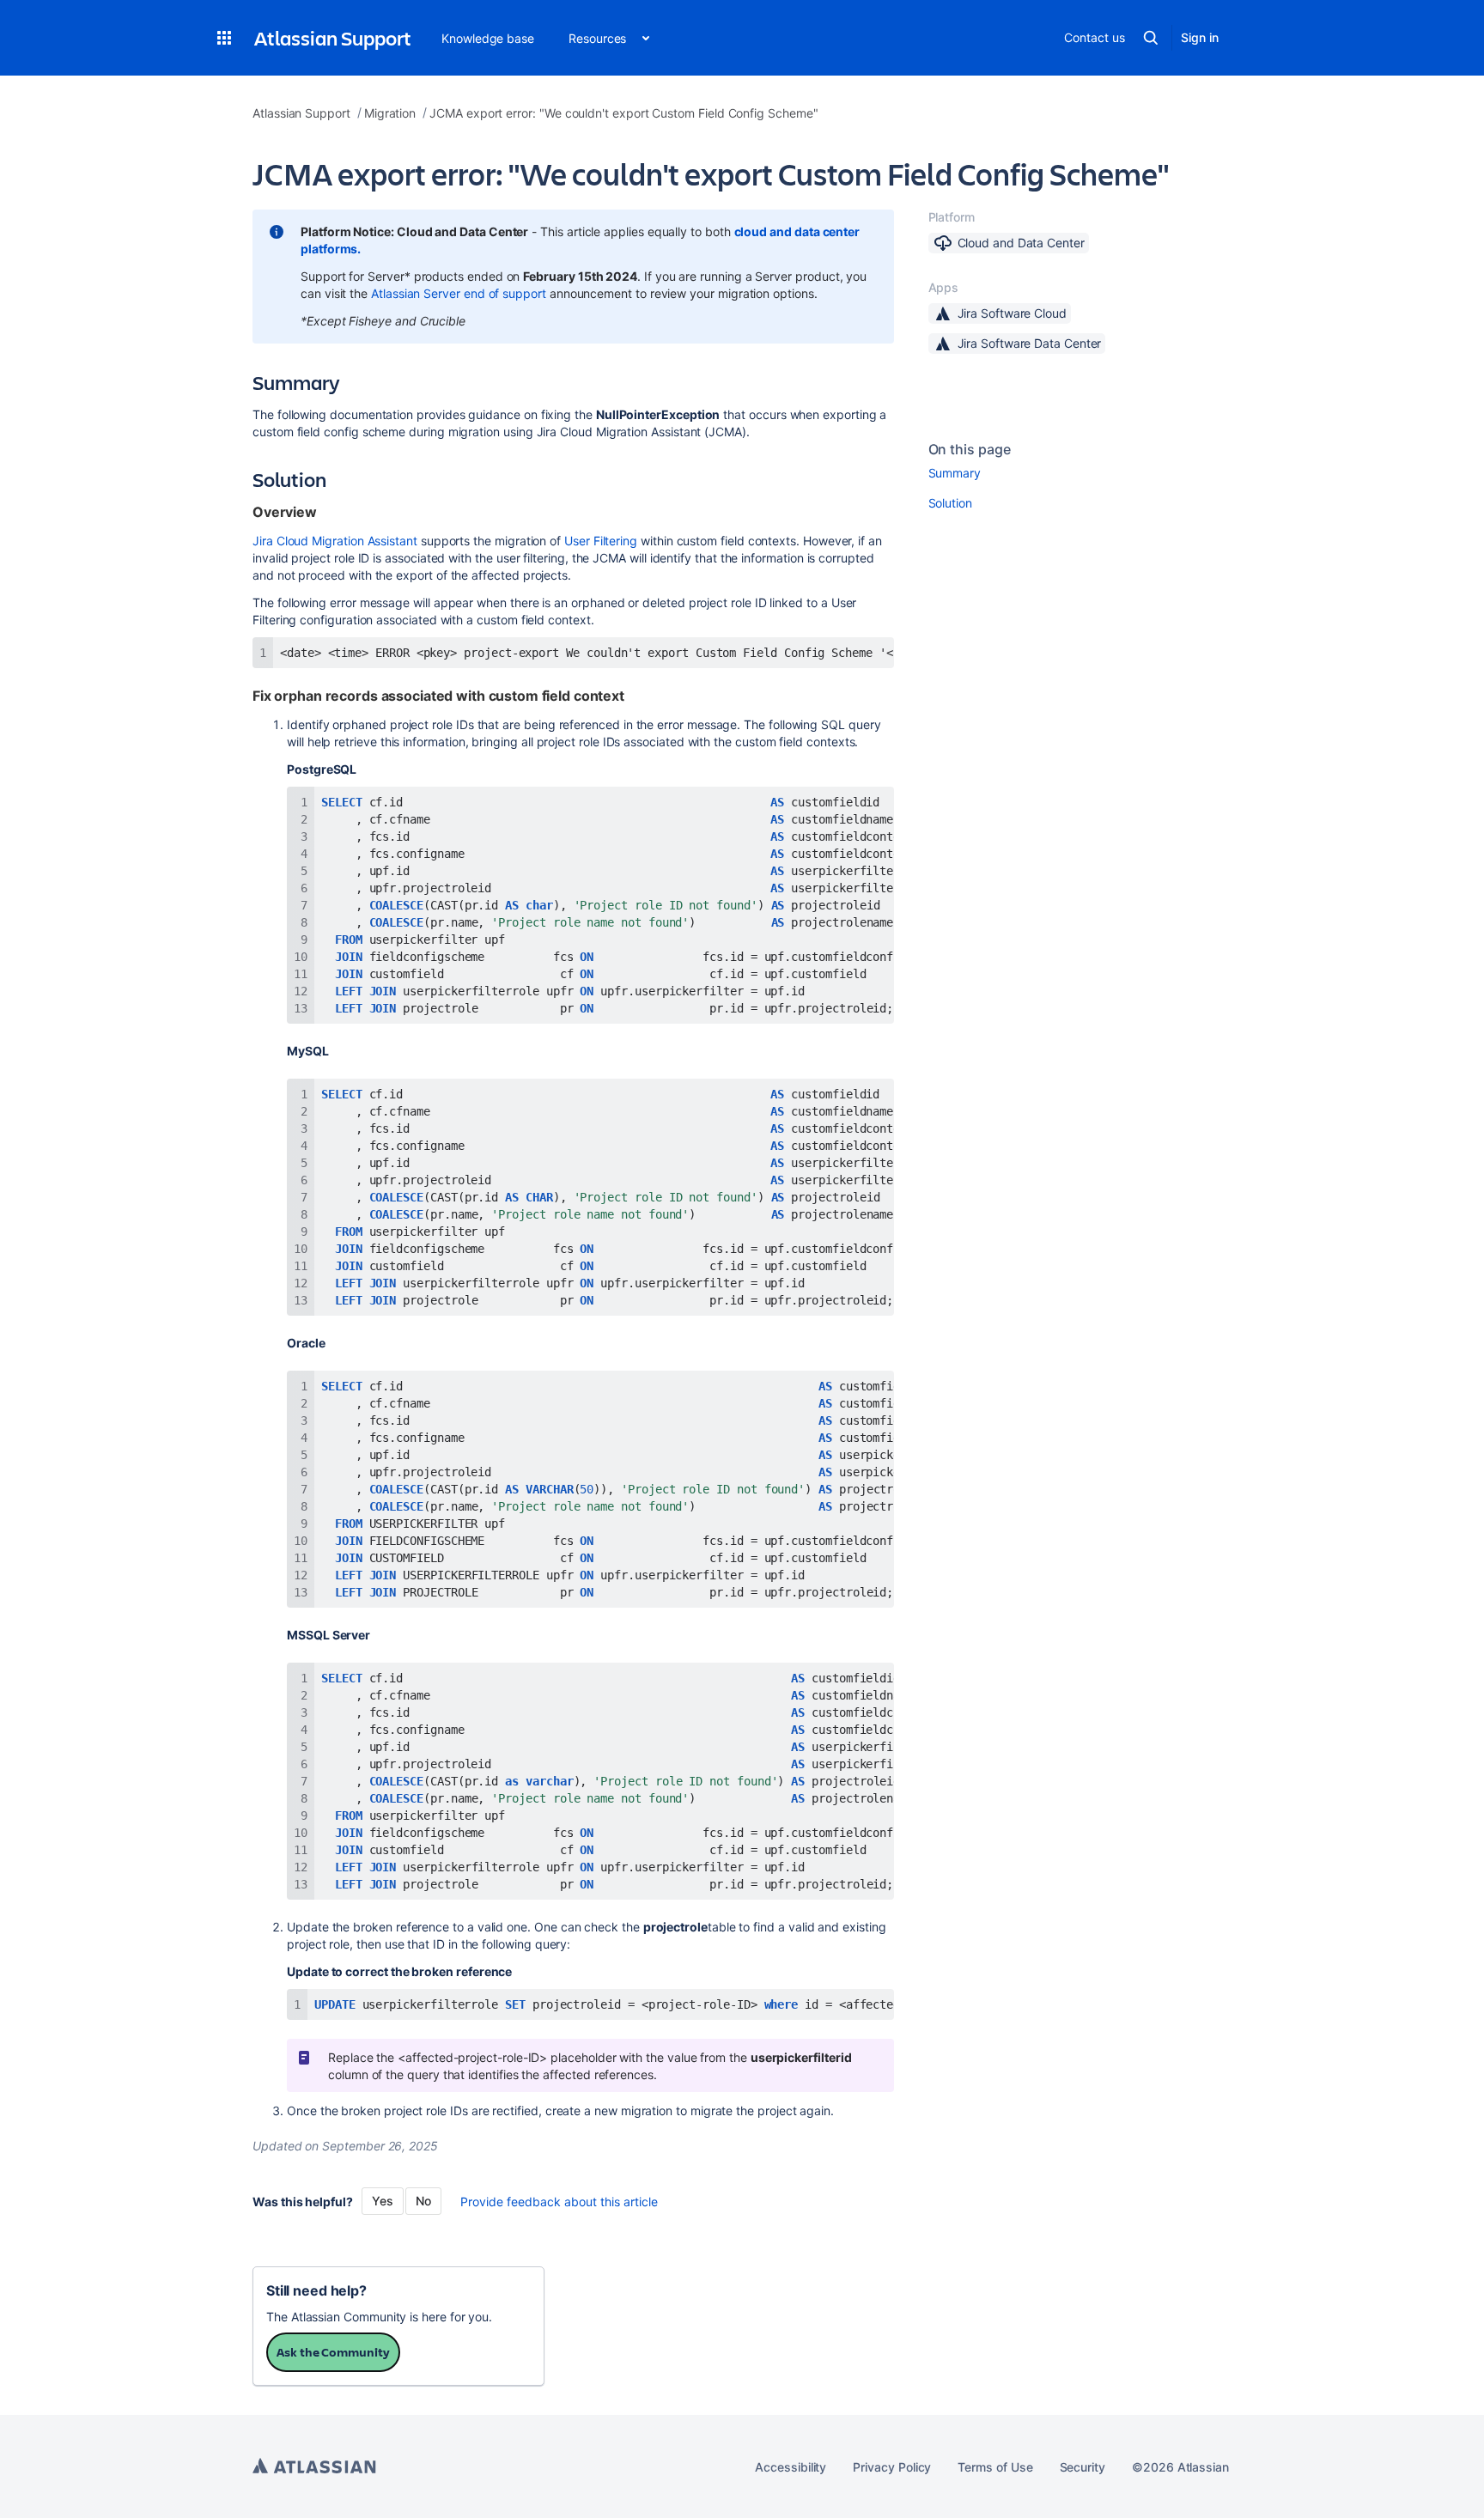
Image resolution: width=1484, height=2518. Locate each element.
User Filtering (601, 541)
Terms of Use (995, 2467)
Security (1083, 2467)
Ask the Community (333, 2352)
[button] (224, 38)
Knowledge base (488, 38)
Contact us (1094, 37)
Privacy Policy (892, 2467)
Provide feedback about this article (559, 2202)
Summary (955, 473)
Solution (950, 503)
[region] (573, 653)
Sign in (1200, 37)
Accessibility (791, 2467)
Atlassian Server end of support (459, 293)
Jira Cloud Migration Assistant (337, 541)
